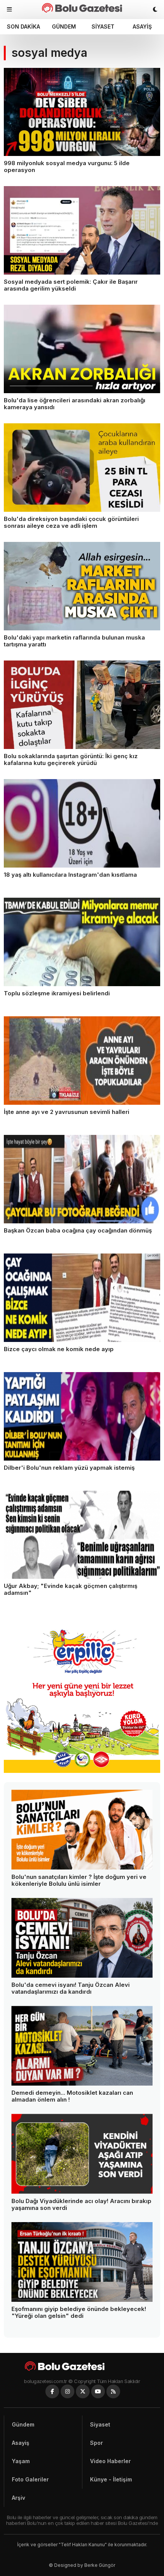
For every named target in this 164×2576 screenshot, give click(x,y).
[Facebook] (52, 2391)
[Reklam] (82, 1771)
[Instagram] (68, 2391)
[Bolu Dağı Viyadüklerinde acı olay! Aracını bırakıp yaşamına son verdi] (82, 2154)
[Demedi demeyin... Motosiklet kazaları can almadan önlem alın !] (82, 2046)
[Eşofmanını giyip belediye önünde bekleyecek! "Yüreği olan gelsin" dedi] (82, 2262)
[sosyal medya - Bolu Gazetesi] (82, 8)
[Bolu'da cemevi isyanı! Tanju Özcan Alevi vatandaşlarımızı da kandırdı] (82, 1938)
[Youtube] (98, 2391)
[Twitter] (83, 2391)
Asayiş (142, 27)
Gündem (64, 27)
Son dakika (23, 27)
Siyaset (103, 27)
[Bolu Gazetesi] (82, 2366)
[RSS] (113, 2391)
